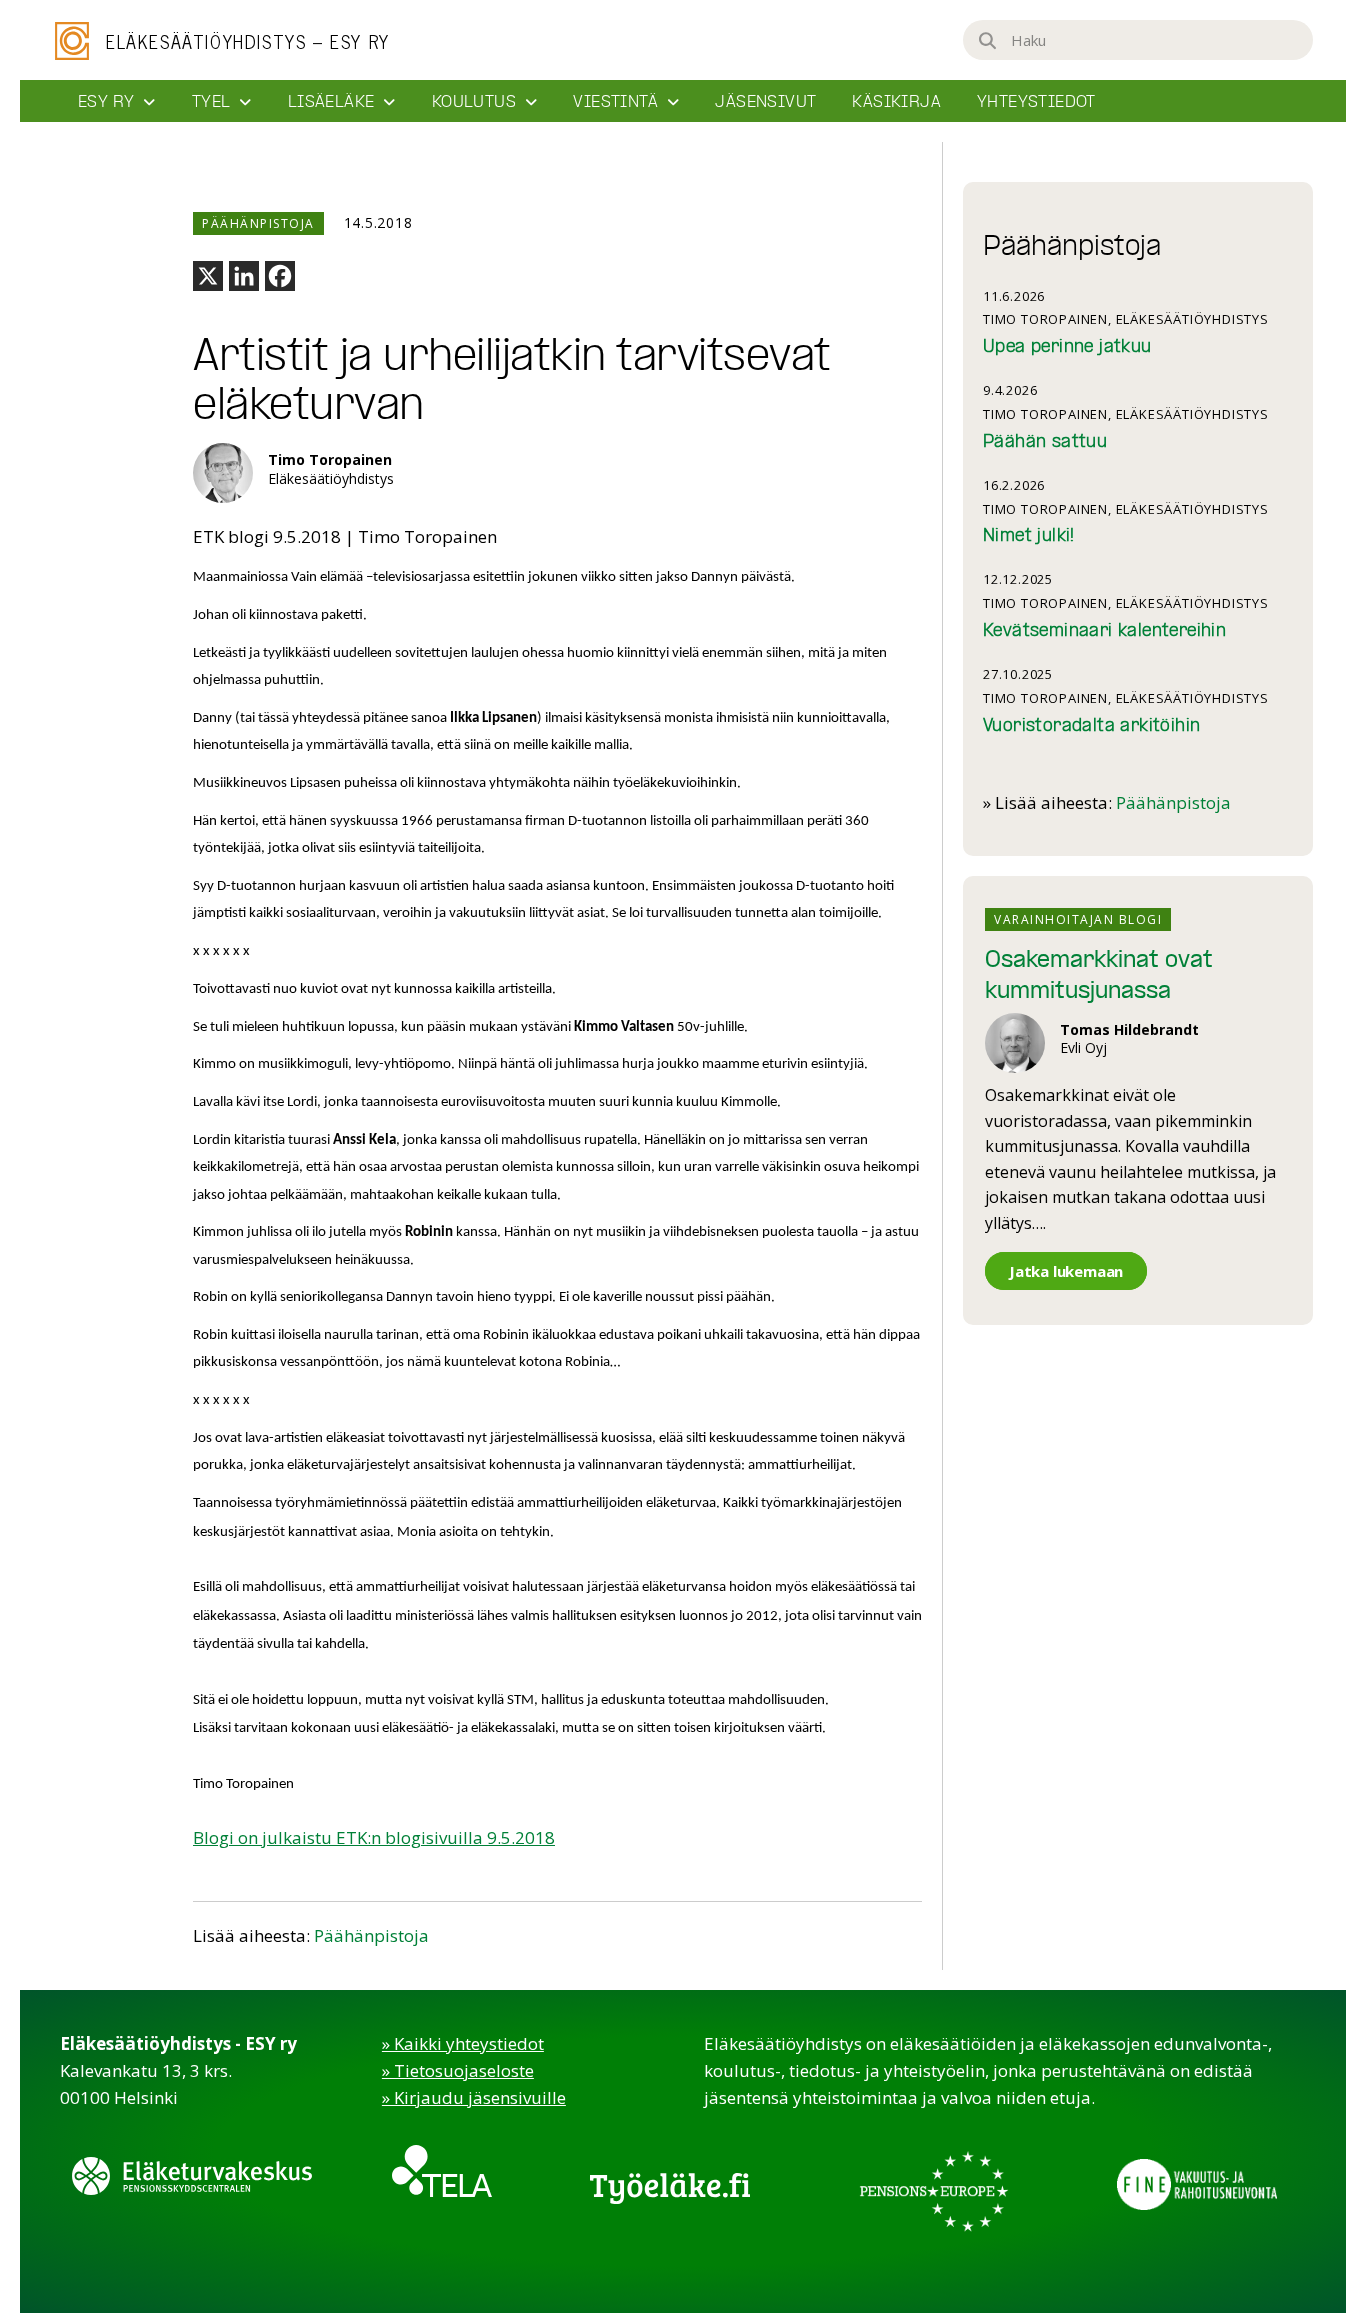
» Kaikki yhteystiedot (463, 2043)
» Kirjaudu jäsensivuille (474, 2097)
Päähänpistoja (371, 1935)
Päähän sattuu (1045, 442)
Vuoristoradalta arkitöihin (1091, 726)
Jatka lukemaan (1066, 1271)
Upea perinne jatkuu (1067, 347)
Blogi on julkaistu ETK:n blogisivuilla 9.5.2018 (374, 1837)
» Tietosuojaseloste (458, 2070)
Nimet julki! (1029, 536)
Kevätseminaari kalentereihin (1104, 631)
